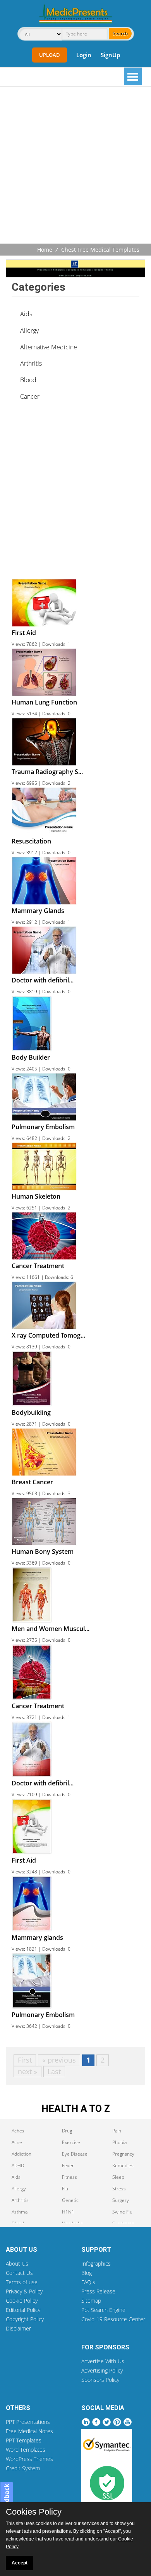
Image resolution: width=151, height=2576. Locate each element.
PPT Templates (24, 2440)
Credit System (23, 2468)
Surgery (121, 2200)
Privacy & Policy (24, 2291)
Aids (26, 314)
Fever (68, 2165)
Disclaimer (18, 2328)
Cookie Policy (22, 2301)
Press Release (98, 2291)
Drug (67, 2131)
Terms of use (22, 2282)
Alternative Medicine (49, 347)
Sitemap (91, 2301)
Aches (18, 2131)
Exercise (71, 2142)
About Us (17, 2264)
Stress (119, 2189)
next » (27, 2071)
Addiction (21, 2154)
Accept (20, 2563)
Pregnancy (123, 2154)
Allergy (29, 330)
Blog (87, 2273)
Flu (65, 2189)
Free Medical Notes (29, 2431)
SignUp (110, 55)
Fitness (69, 2177)
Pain (117, 2131)
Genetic (70, 2200)
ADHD (18, 2165)
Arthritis (31, 363)
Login (84, 55)
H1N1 (68, 2212)
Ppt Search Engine (103, 2310)
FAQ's (88, 2282)
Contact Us (19, 2273)
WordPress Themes (29, 2459)
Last (54, 2071)
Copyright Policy (25, 2319)
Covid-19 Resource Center (113, 2319)
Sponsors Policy (100, 2380)
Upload (50, 55)
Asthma (20, 2212)
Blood (28, 380)
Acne (17, 2142)
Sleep (118, 2177)
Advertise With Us (103, 2361)
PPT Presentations (28, 2422)
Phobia (119, 2142)
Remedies (123, 2165)
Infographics (96, 2264)
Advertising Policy (102, 2370)
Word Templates (26, 2450)
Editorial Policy (23, 2310)
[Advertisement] (75, 166)
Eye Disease (75, 2154)
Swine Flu (122, 2212)
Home (45, 250)
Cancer (30, 396)
